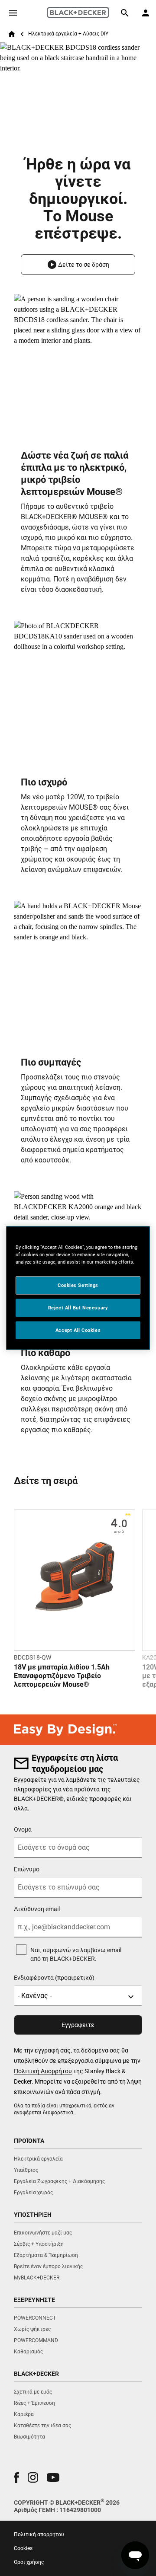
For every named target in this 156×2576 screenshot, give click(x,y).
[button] (78, 265)
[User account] (146, 13)
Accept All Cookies (78, 1330)
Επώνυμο (27, 1869)
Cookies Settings (78, 1285)
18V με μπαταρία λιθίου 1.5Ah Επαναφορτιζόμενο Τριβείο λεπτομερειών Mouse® (62, 1676)
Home (12, 34)
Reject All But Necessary (78, 1307)
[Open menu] (13, 13)
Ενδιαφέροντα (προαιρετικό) (54, 1978)
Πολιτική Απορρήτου (43, 2071)
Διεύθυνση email (37, 1909)
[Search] (125, 13)
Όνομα (23, 1829)
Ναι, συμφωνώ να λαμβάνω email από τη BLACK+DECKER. (76, 1954)
